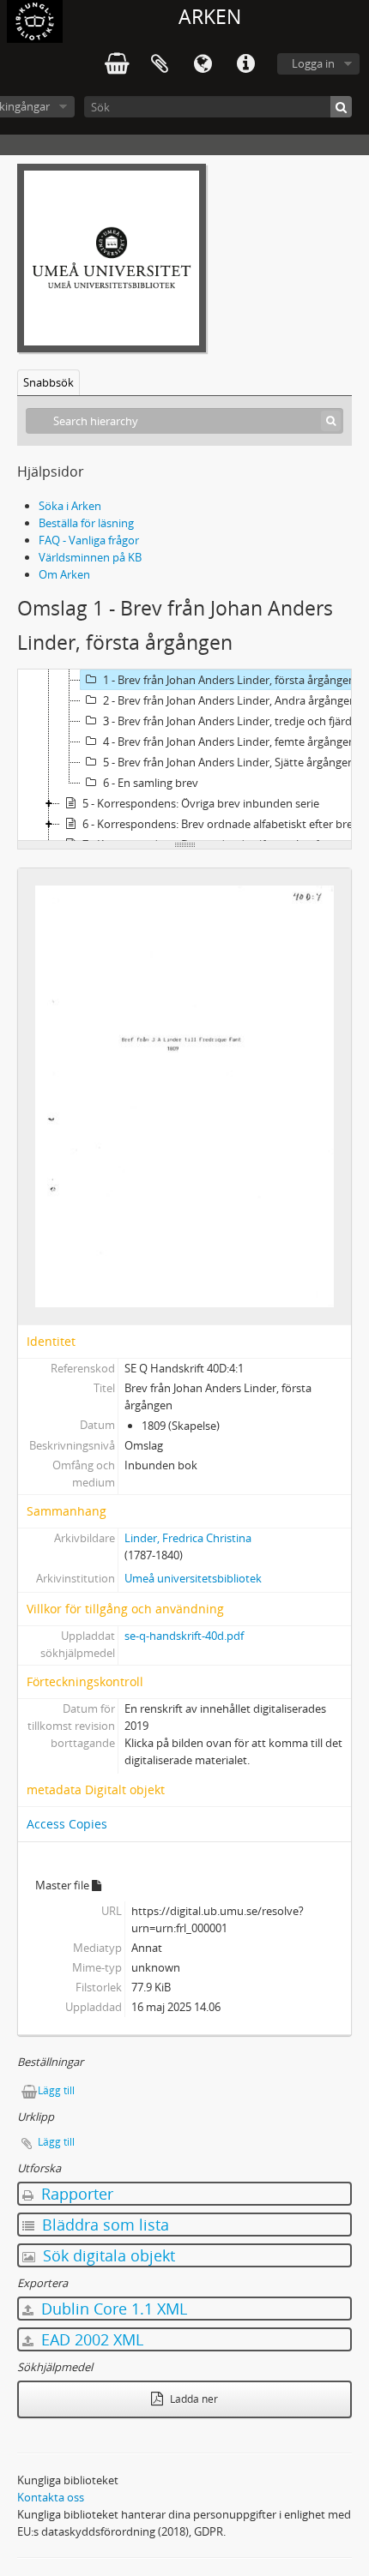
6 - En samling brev (151, 783)
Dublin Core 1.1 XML (112, 2309)
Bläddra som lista (103, 2225)
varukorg (117, 64)
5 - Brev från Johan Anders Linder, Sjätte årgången (229, 762)
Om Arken (64, 574)
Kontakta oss (51, 2497)
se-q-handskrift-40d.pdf (184, 1636)
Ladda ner (193, 2399)
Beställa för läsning (86, 523)
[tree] (184, 755)
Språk (203, 64)
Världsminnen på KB (90, 557)
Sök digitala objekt (107, 2255)
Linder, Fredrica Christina (188, 1538)
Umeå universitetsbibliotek (193, 1578)
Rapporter (75, 2194)
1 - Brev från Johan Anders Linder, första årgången (229, 680)
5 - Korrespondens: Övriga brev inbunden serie (201, 803)
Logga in (313, 63)
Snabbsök (48, 382)
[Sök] (341, 107)
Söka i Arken (70, 506)
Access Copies (67, 1824)
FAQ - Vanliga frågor (89, 540)
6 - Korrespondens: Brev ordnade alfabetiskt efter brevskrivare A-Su (224, 824)
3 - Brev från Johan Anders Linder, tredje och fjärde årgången (234, 721)
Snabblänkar (245, 64)
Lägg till (56, 2090)
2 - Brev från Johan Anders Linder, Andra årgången (230, 700)
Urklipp (160, 64)
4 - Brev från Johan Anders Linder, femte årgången (229, 742)
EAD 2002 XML (90, 2339)
